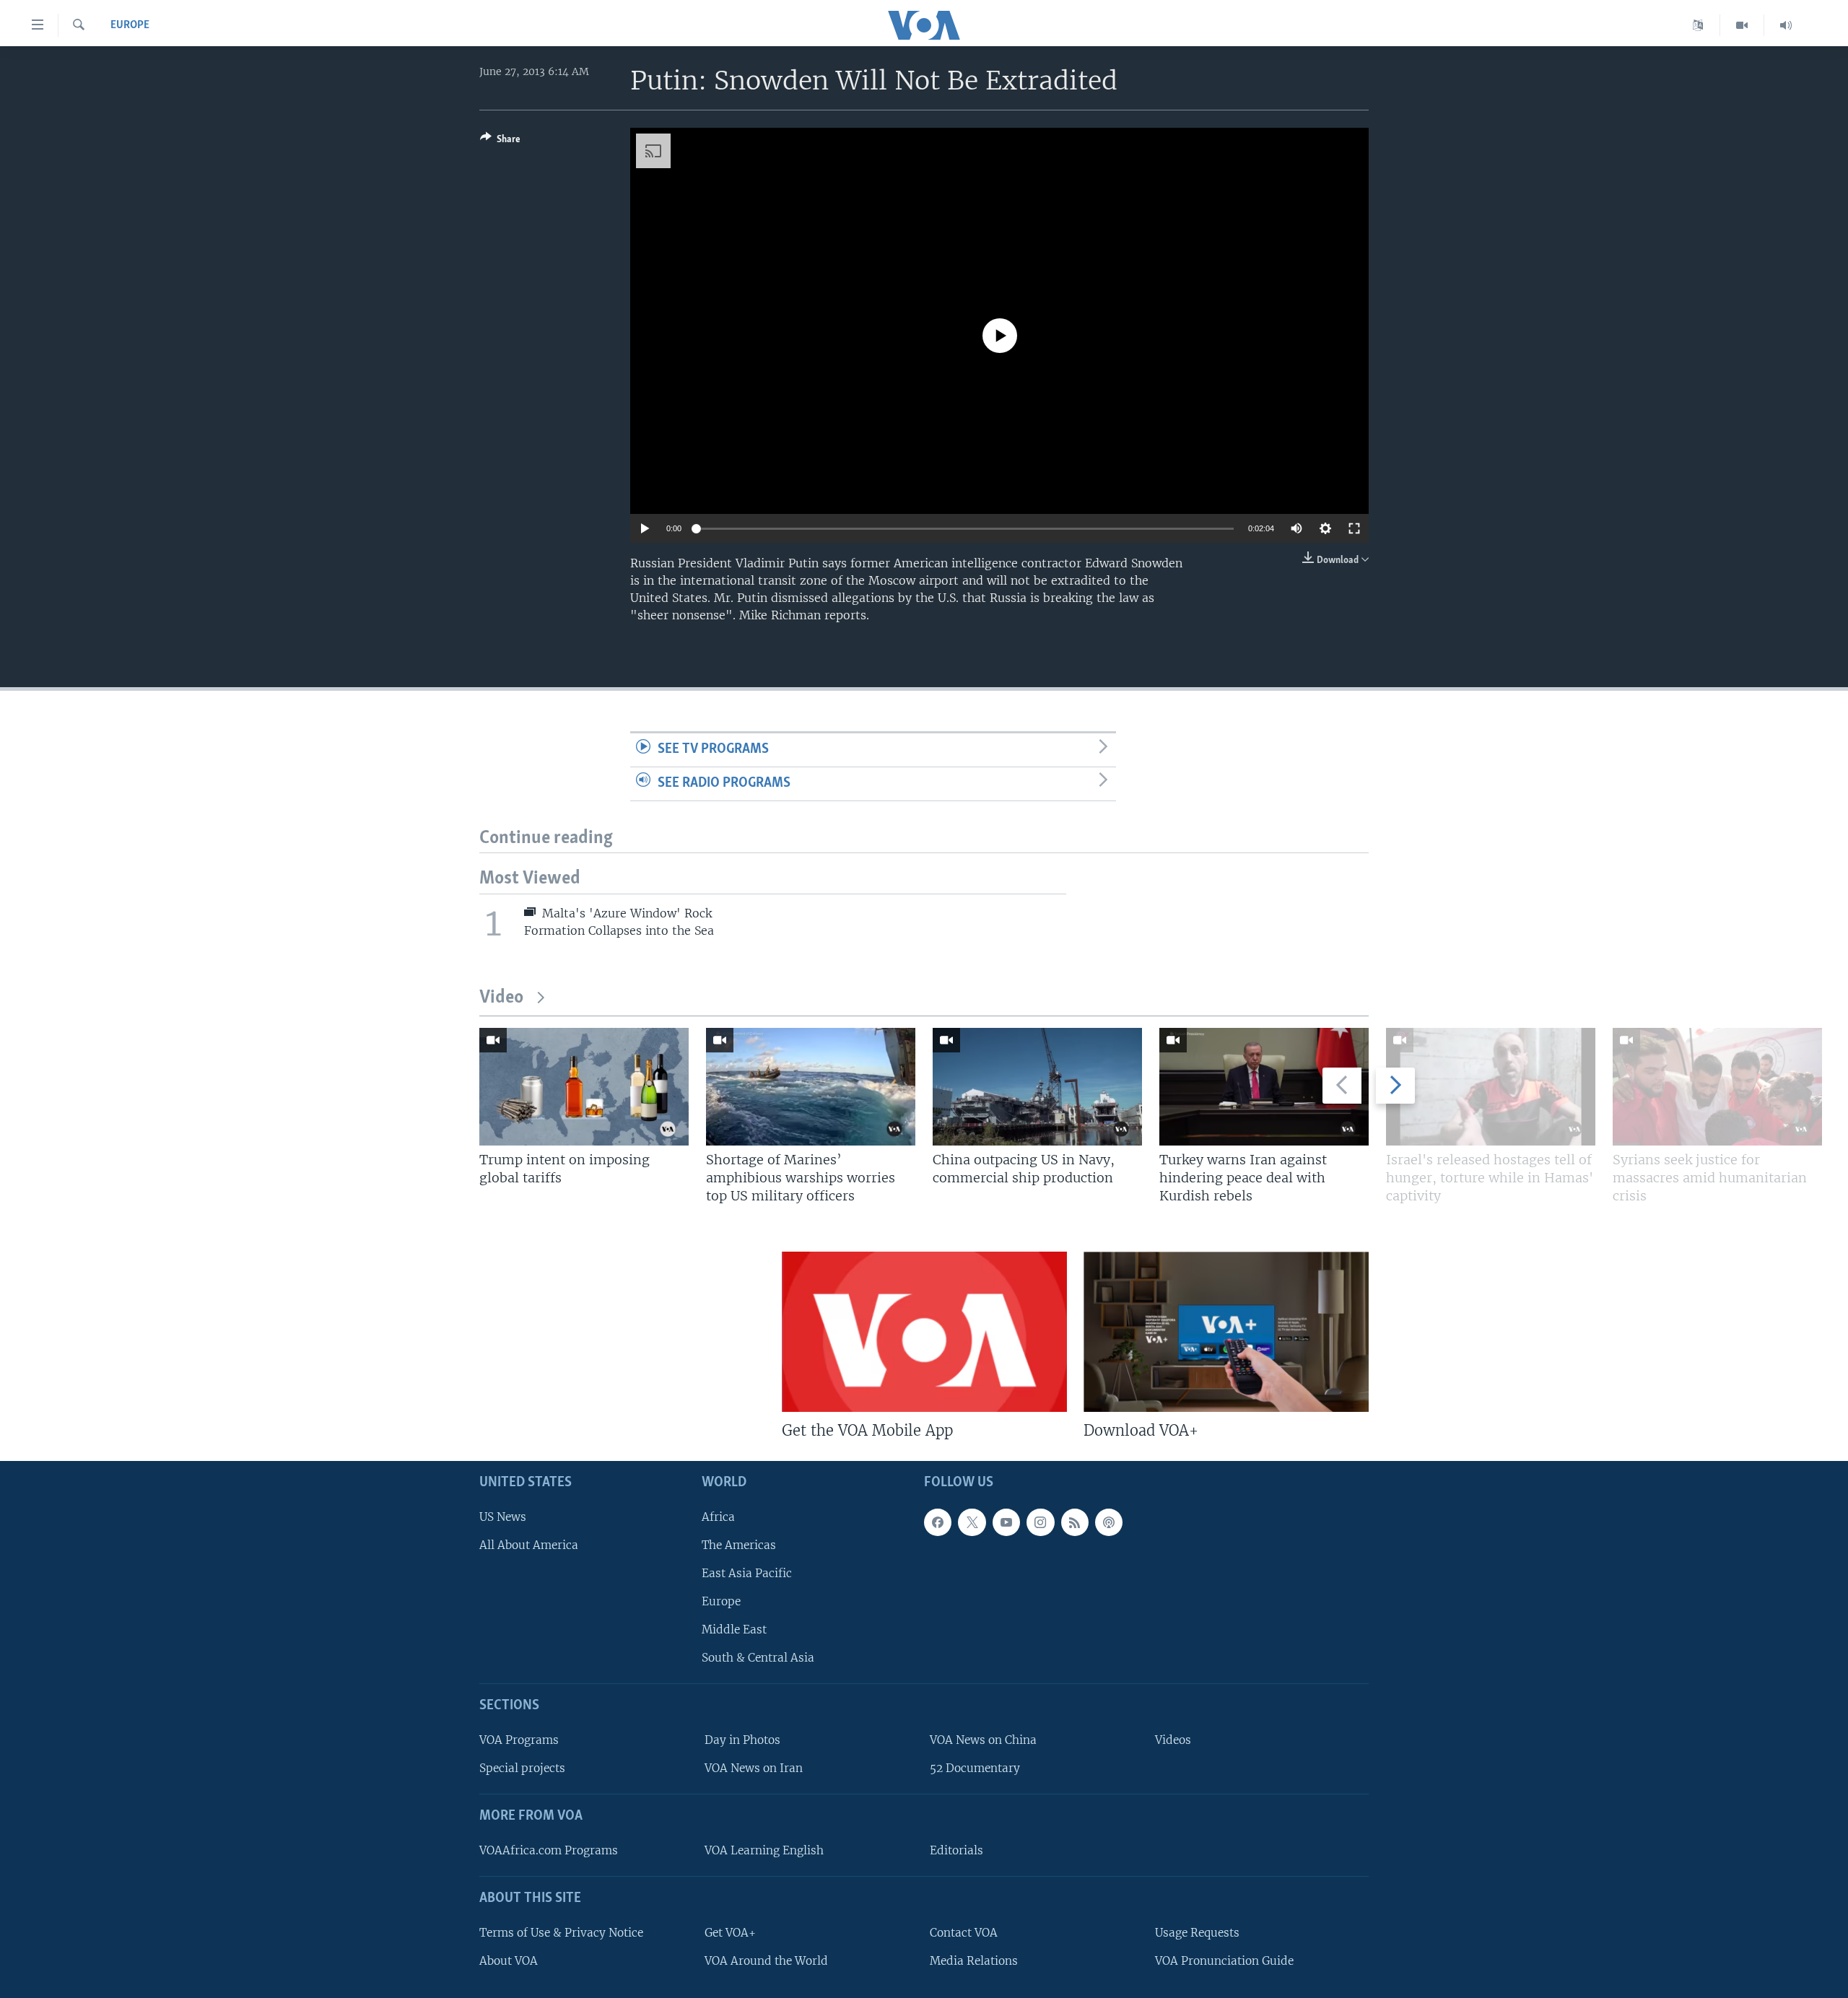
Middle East (734, 1630)
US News (503, 1517)
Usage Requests (1197, 1933)
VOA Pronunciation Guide (1224, 1961)
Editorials (956, 1850)
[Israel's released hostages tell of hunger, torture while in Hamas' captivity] (1491, 1087)
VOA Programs (519, 1740)
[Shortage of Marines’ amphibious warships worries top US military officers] (811, 1087)
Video (501, 998)
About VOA (509, 1961)
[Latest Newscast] (1786, 25)
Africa (718, 1517)
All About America (529, 1545)
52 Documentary (975, 1769)
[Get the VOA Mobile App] (924, 1332)
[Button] (500, 141)
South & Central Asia (758, 1658)
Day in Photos (742, 1740)
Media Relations (974, 1961)
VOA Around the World (766, 1961)
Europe (130, 25)
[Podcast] (1109, 1522)
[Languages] (1698, 25)
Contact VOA (964, 1933)
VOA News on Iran (754, 1769)
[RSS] (1075, 1522)
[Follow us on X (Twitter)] (972, 1522)
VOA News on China (983, 1740)
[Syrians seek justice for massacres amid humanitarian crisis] (1717, 1087)
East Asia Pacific (747, 1573)
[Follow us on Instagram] (1040, 1522)
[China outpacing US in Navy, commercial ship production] (1037, 1087)
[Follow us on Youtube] (1006, 1522)
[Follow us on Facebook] (938, 1522)
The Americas (739, 1545)
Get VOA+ (730, 1933)
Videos (1173, 1740)
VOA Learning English (764, 1850)
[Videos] (1742, 25)
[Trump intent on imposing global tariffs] (584, 1087)
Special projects (522, 1769)
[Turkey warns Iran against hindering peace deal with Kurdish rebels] (1264, 1087)
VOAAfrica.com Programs (549, 1850)
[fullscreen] (1354, 528)
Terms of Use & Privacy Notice (561, 1933)
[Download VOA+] (1226, 1332)
